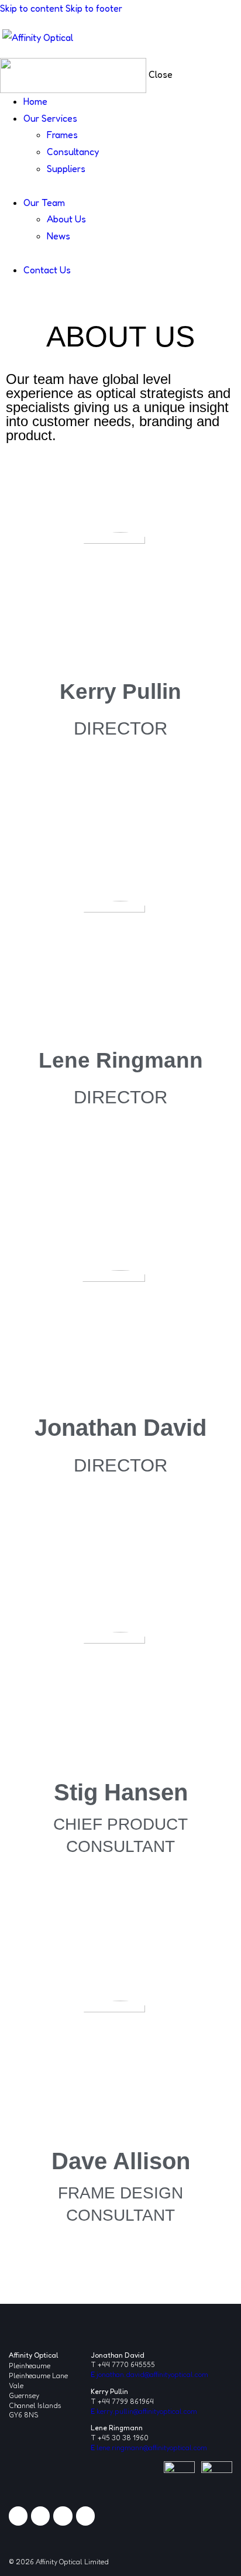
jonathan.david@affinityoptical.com (149, 2374)
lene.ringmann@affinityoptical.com (149, 2448)
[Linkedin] (18, 2516)
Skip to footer (94, 8)
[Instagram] (63, 2516)
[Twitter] (85, 2516)
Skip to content (32, 8)
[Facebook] (40, 2516)
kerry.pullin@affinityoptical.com (144, 2411)
